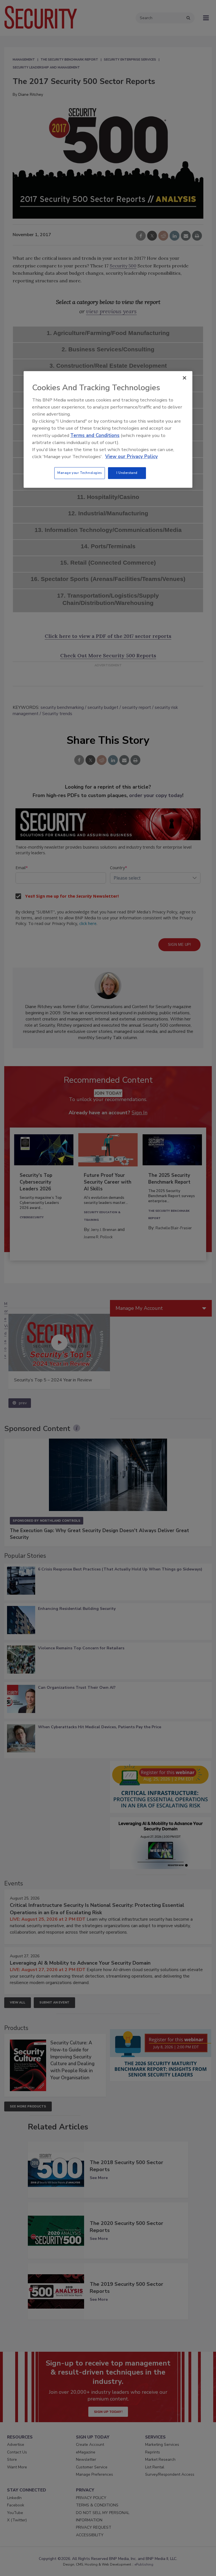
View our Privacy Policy (131, 457)
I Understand (127, 473)
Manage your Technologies (80, 473)
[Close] (184, 378)
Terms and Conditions (95, 435)
